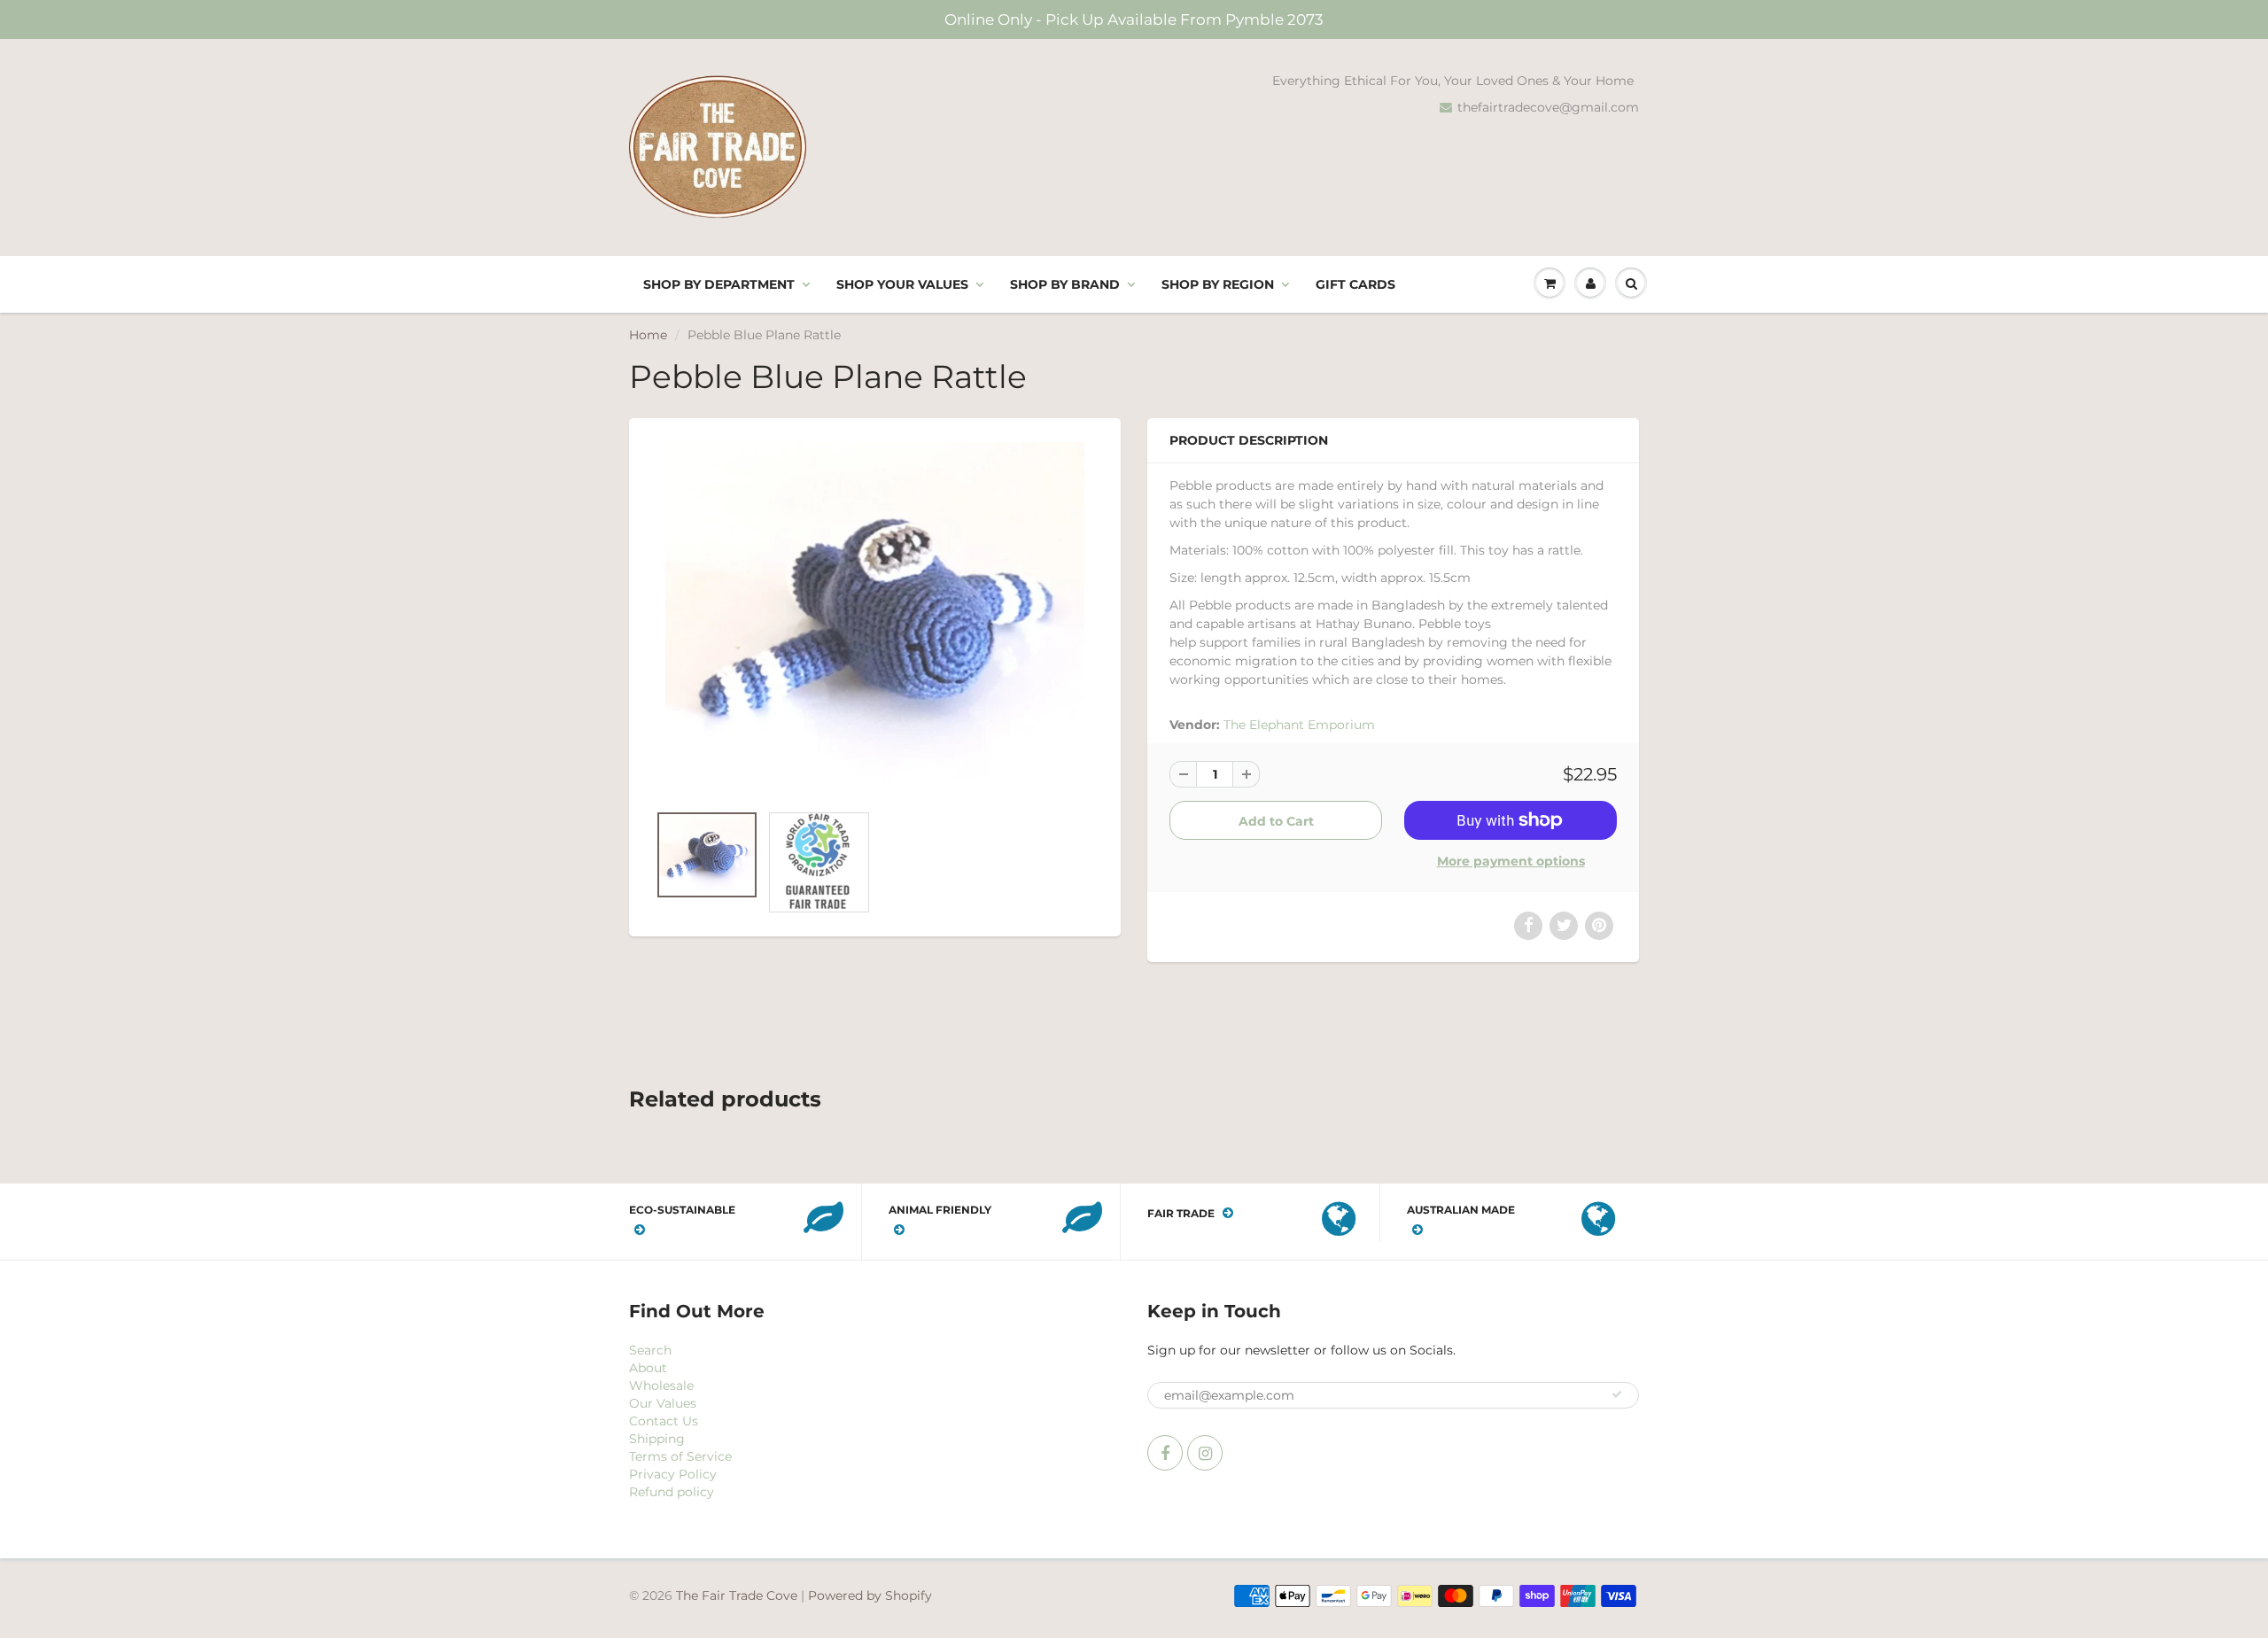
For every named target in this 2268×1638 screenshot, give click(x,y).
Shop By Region (1218, 284)
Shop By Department (719, 284)
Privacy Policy (673, 1474)
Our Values (663, 1403)
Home (648, 335)
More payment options (1511, 861)
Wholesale (661, 1386)
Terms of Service (680, 1456)
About (648, 1368)
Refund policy (672, 1492)
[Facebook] (1165, 1453)
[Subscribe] (1617, 1394)
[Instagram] (1205, 1453)
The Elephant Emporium (1299, 725)
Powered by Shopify (870, 1595)
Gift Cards (1355, 284)
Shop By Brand (1065, 284)
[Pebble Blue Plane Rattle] (875, 619)
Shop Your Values (902, 284)
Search (650, 1350)
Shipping (657, 1439)
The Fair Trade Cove (737, 1595)
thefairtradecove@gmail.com (1548, 107)
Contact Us (664, 1421)
